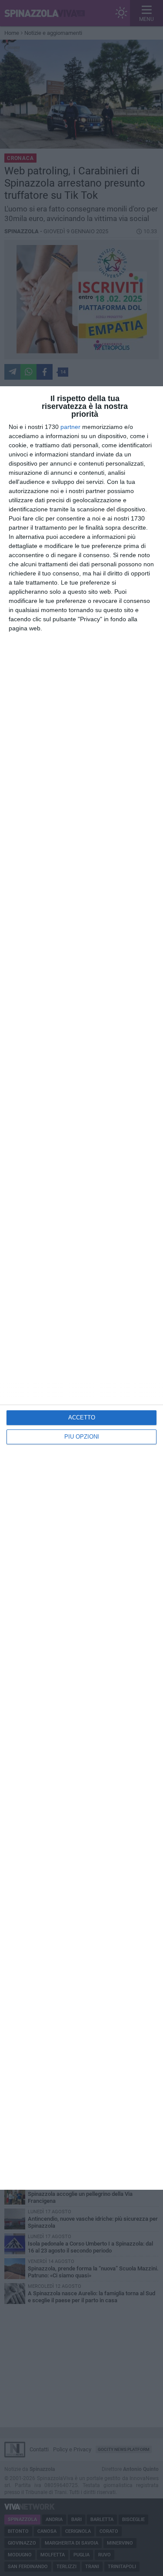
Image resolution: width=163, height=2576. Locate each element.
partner (70, 427)
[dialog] (81, 1288)
